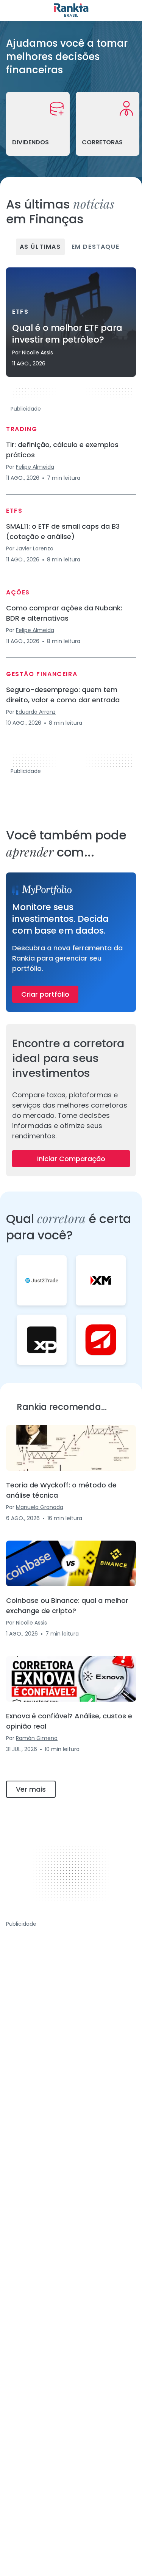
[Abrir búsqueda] (131, 11)
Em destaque (96, 247)
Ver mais (31, 1789)
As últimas (40, 247)
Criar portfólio (45, 994)
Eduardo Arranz (36, 712)
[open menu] (11, 11)
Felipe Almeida (35, 467)
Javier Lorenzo (35, 548)
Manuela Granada (40, 1507)
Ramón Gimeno (37, 1738)
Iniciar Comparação (71, 1159)
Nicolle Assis (37, 352)
